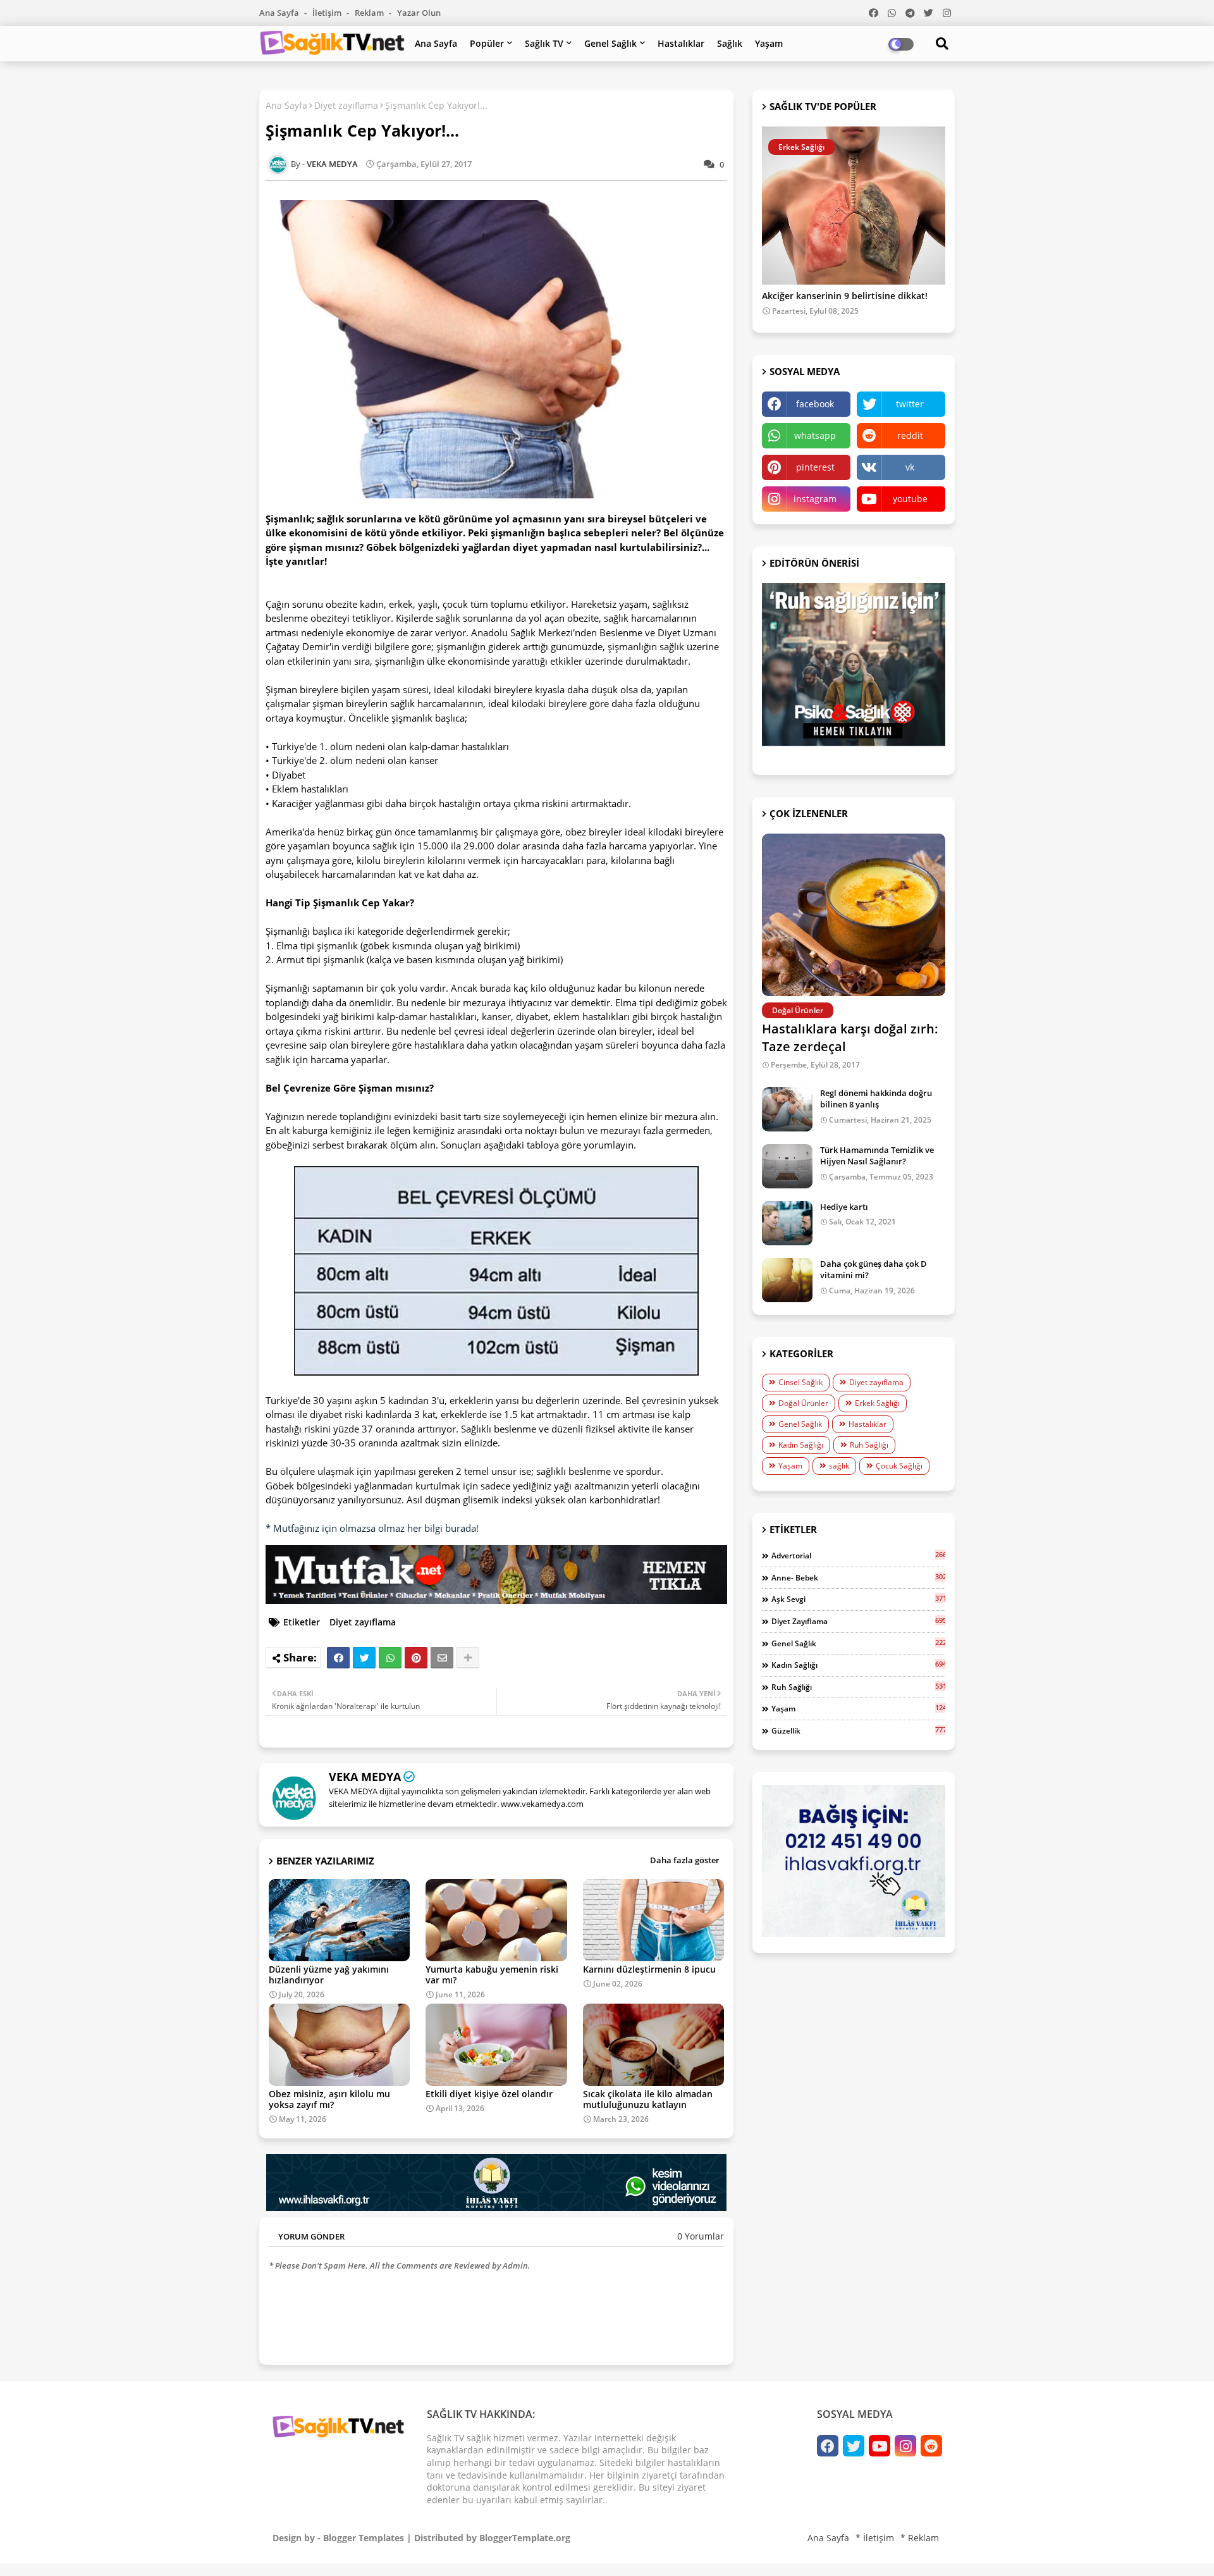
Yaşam (769, 43)
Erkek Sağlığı (877, 1403)
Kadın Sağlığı (801, 1445)
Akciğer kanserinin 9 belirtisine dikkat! (845, 296)
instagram (815, 499)
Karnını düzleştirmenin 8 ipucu (649, 1969)
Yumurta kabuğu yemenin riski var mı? (492, 1975)
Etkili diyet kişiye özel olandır (489, 2094)
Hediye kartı (844, 1207)
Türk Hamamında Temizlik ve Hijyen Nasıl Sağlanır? (877, 1156)
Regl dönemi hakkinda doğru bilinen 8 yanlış (876, 1099)
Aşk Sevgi (858, 1599)
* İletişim (875, 2538)
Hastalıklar (681, 43)
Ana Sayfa (280, 13)
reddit (910, 435)
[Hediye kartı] (787, 1223)
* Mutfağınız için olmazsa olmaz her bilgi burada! (372, 1528)
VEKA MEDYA (365, 1777)
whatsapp (815, 435)
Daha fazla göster (685, 1860)
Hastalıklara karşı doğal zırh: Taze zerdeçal (850, 1038)
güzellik (858, 1730)
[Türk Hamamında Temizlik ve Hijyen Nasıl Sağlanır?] (787, 1166)
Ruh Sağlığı (869, 1445)
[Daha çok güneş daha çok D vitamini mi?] (787, 1280)
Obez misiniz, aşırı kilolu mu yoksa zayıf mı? (329, 2099)
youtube (910, 499)
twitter (910, 404)
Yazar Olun (419, 13)
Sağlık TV (544, 43)
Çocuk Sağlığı (899, 1466)
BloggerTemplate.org (525, 2538)
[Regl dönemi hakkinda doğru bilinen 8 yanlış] (787, 1109)
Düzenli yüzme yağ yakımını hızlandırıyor (329, 1975)
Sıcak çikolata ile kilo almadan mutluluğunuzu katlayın (648, 2099)
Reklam (370, 13)
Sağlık (730, 43)
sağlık (839, 1466)
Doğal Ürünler (803, 1403)
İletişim (328, 13)
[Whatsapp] (390, 1658)
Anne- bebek (858, 1577)
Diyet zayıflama (346, 105)
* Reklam (920, 2538)
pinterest (815, 467)
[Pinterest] (416, 1658)
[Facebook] (338, 1658)
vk (910, 467)
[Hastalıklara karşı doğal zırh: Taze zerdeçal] (854, 915)
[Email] (442, 1658)
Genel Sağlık (610, 43)
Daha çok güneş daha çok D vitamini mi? (874, 1269)
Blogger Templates (364, 2538)
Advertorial (858, 1555)
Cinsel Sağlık (800, 1382)
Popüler (487, 43)
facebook (815, 404)
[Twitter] (364, 1658)
